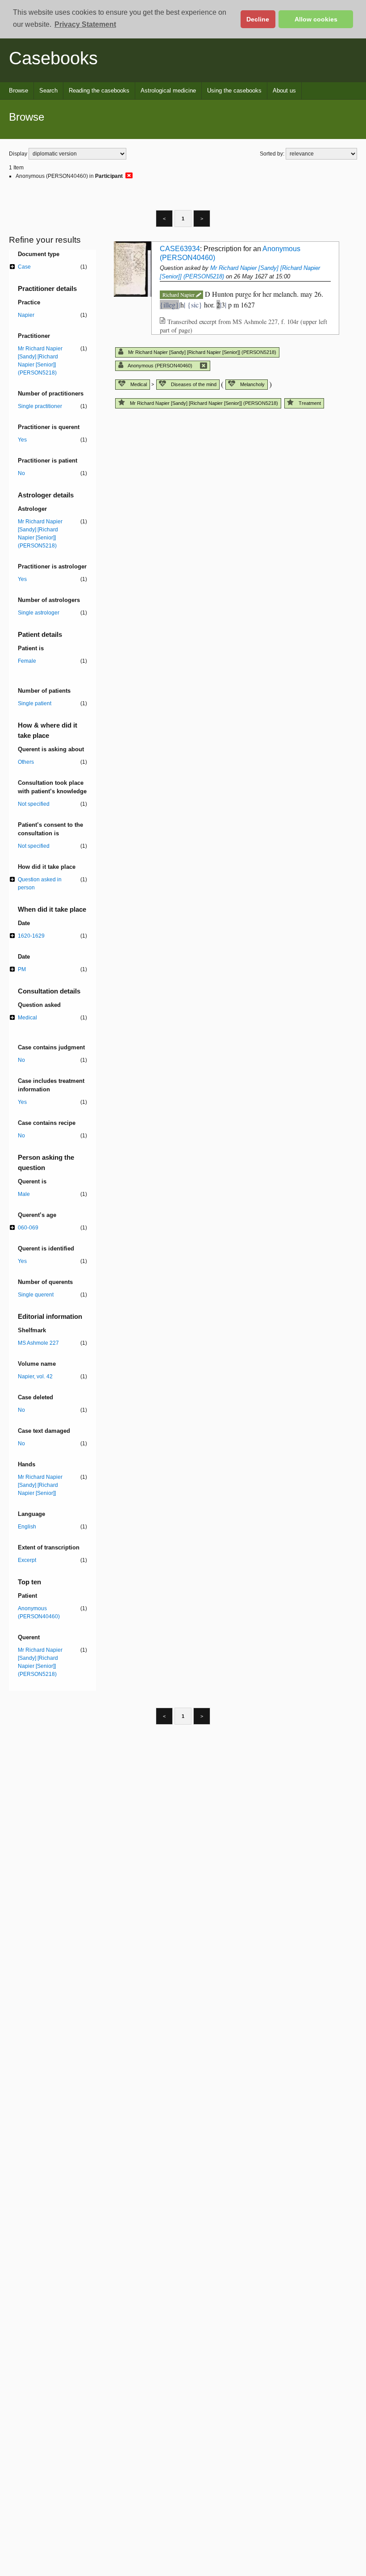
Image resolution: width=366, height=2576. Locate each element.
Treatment (309, 403)
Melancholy (252, 384)
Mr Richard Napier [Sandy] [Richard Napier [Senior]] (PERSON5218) (202, 352)
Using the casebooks (234, 90)
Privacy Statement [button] (85, 24)
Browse (19, 90)
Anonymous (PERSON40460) (162, 366)
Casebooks (53, 58)
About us (284, 90)
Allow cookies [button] (316, 19)
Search (48, 90)
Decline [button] (258, 19)
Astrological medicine (168, 90)
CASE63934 (180, 249)
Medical (138, 384)
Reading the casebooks (99, 90)
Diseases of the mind (193, 384)
